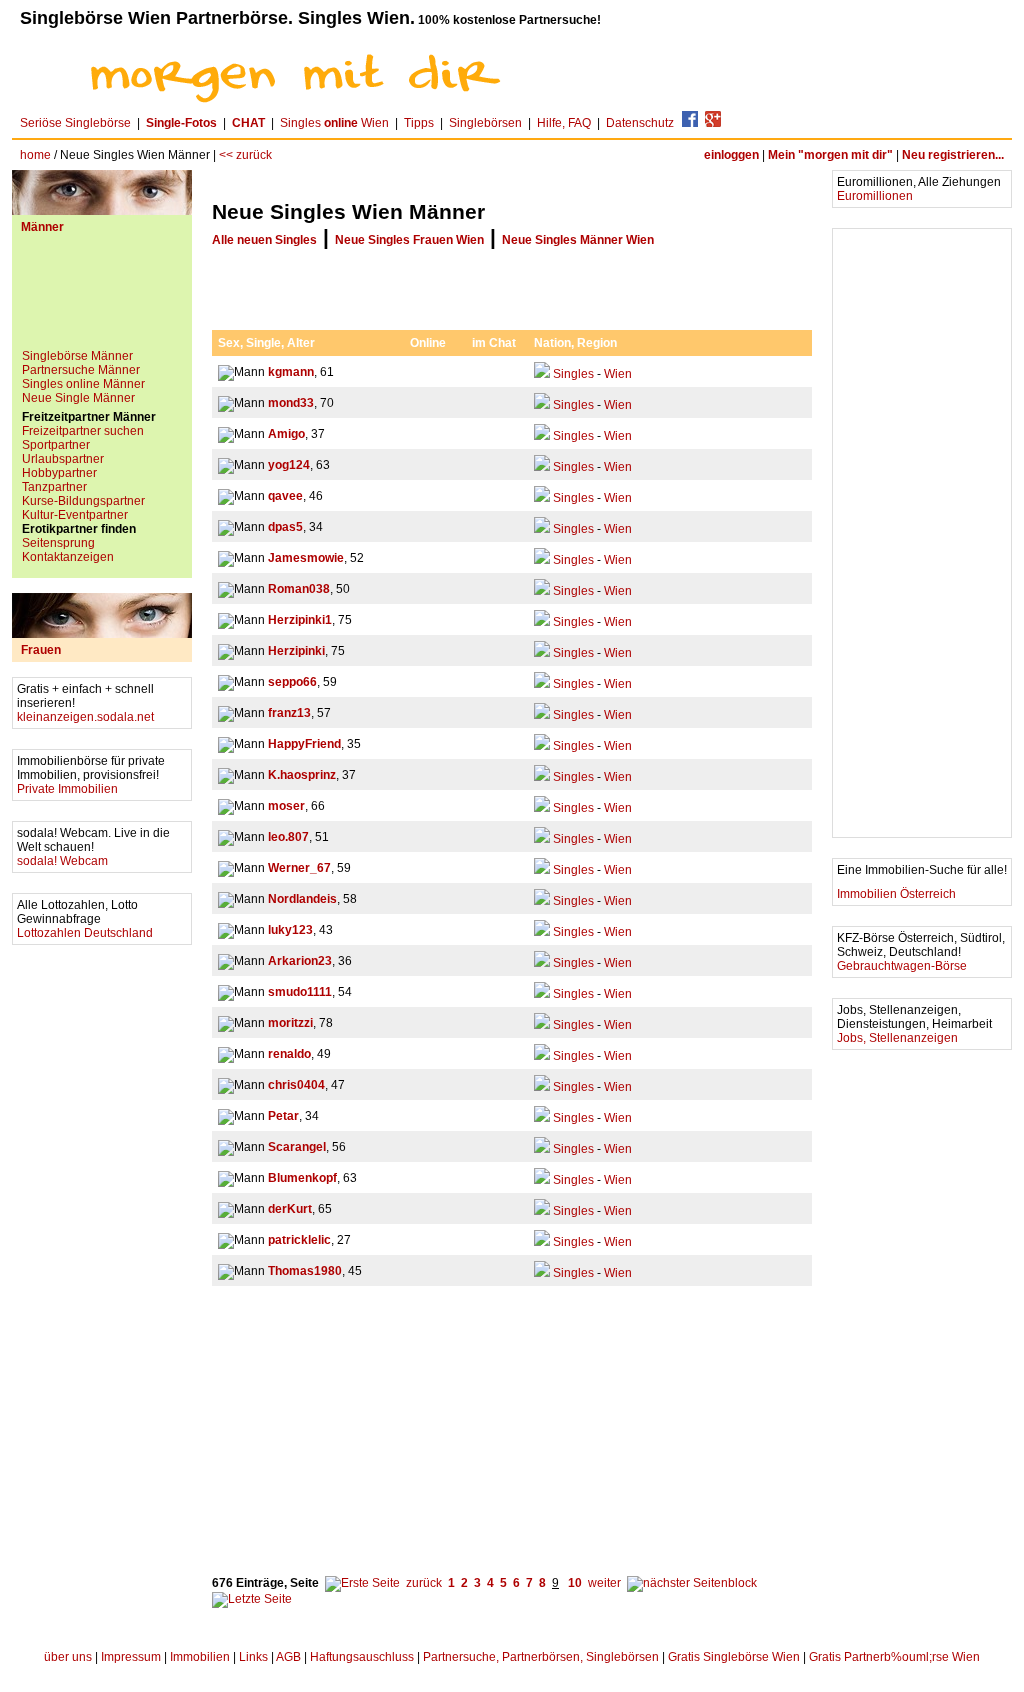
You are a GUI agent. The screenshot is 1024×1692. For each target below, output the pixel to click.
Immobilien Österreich (896, 894)
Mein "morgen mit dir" (830, 155)
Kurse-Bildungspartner (83, 501)
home (35, 155)
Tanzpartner (54, 487)
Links (253, 1657)
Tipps (419, 123)
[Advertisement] (102, 299)
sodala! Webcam (62, 861)
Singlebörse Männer (77, 356)
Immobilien (200, 1657)
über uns (68, 1657)
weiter (604, 1583)
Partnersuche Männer (81, 370)
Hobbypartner (59, 473)
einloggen (731, 155)
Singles (573, 374)
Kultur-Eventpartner (75, 515)
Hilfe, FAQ (564, 123)
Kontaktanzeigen (68, 557)
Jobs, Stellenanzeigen (897, 1038)
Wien (618, 374)
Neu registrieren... (953, 155)
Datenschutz (640, 123)
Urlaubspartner (63, 459)
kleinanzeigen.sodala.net (85, 717)
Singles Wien (334, 123)
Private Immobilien (67, 789)
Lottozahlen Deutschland (85, 933)
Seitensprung (58, 543)
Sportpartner (56, 445)
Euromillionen (875, 196)
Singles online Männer (83, 384)
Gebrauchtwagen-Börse (902, 966)
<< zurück (245, 155)
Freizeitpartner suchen (83, 431)
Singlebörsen (485, 123)
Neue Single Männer (78, 398)
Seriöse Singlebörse (75, 123)
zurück (424, 1583)
